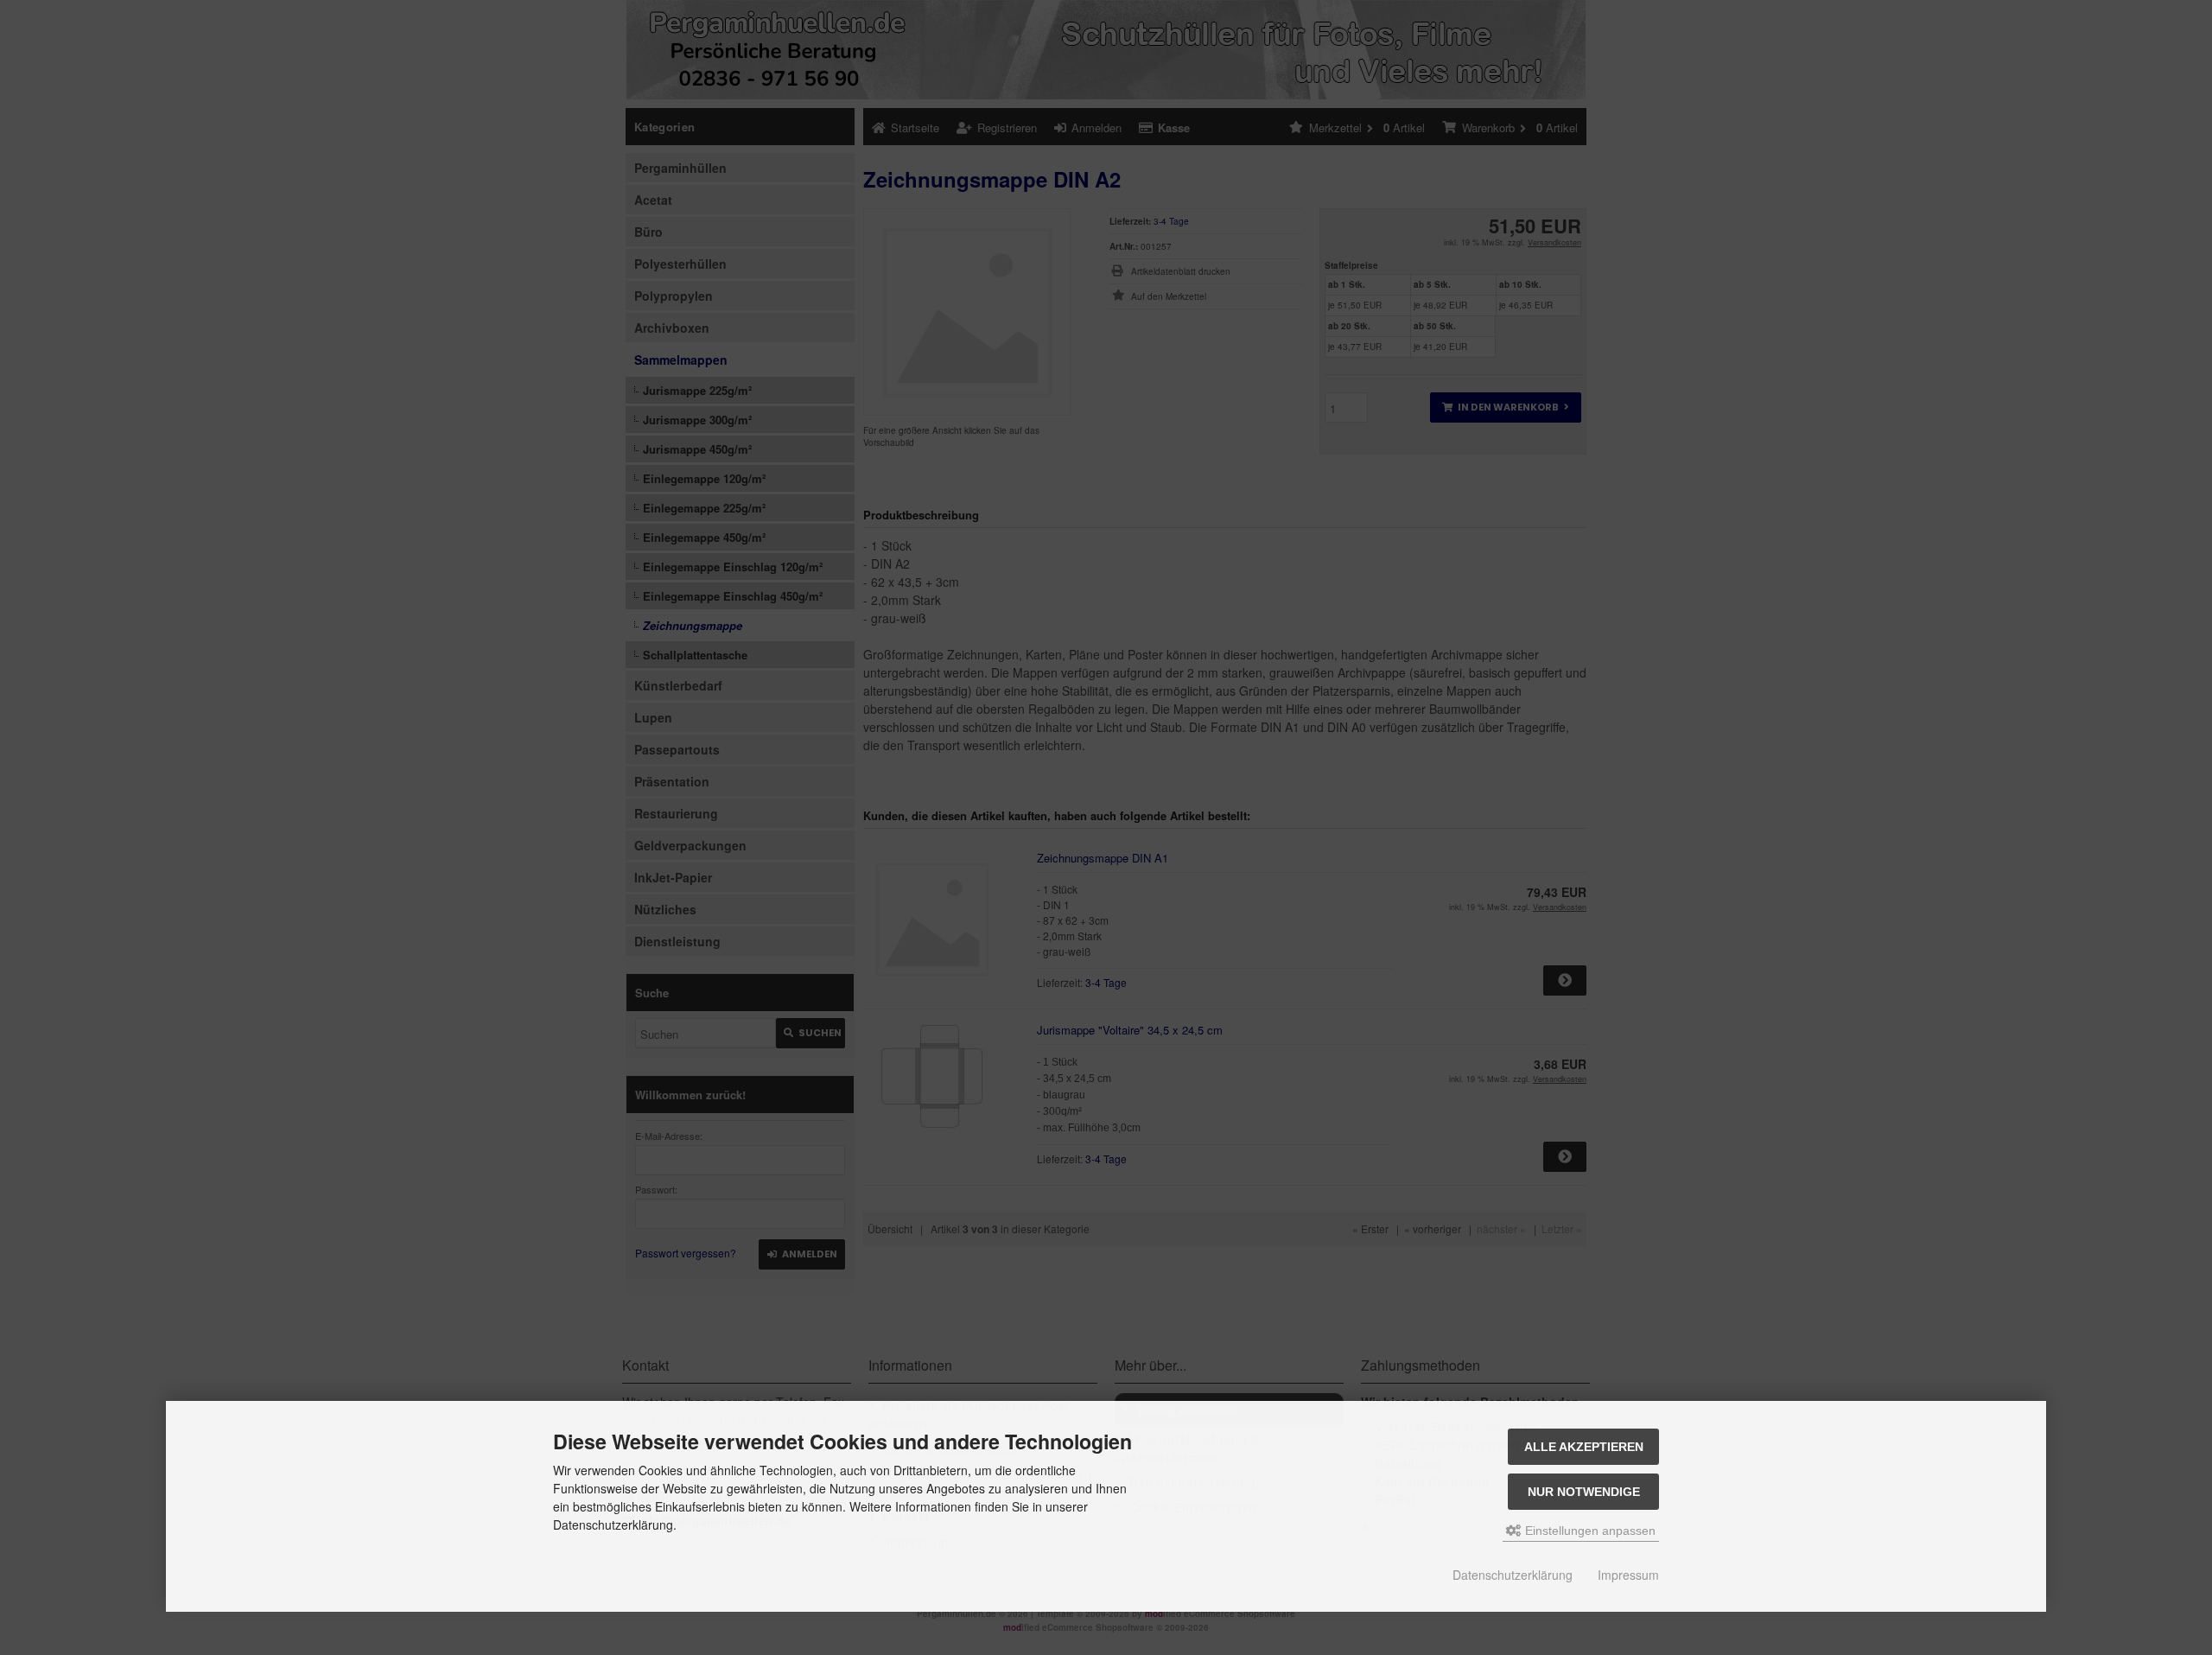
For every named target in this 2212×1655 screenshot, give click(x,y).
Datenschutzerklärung (1513, 1575)
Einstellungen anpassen (1589, 1531)
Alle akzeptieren (1584, 1447)
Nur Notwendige (1584, 1492)
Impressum (1628, 1575)
